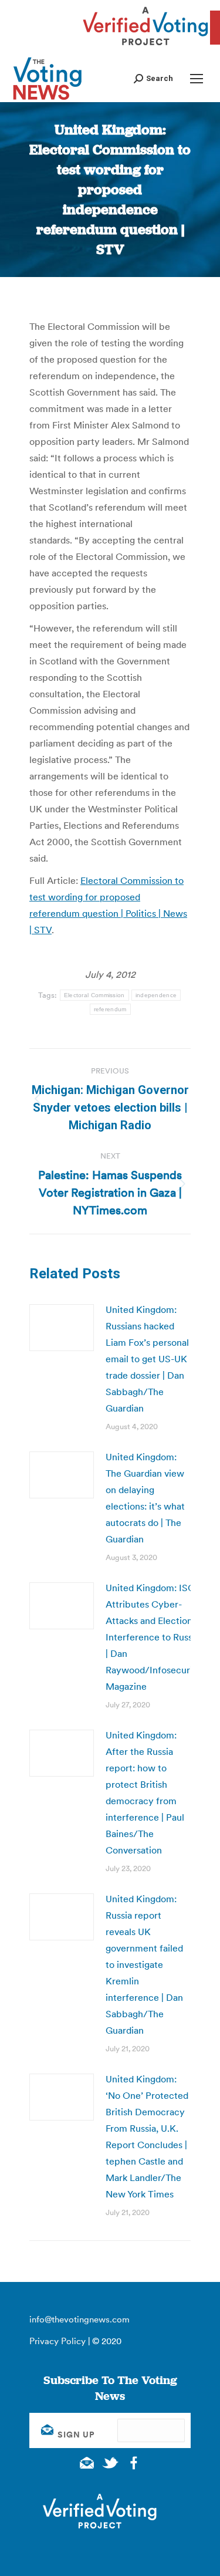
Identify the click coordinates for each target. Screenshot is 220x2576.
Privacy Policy (57, 2341)
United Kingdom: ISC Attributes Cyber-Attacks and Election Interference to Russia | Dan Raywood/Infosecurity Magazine (153, 1637)
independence (156, 995)
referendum (110, 1009)
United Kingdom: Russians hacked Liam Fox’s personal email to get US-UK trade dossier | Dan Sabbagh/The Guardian (147, 1359)
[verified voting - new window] (145, 47)
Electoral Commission (94, 995)
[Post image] (62, 1328)
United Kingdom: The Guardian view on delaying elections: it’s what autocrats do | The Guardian (145, 1498)
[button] (153, 78)
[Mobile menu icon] (197, 79)
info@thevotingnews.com (79, 2319)
